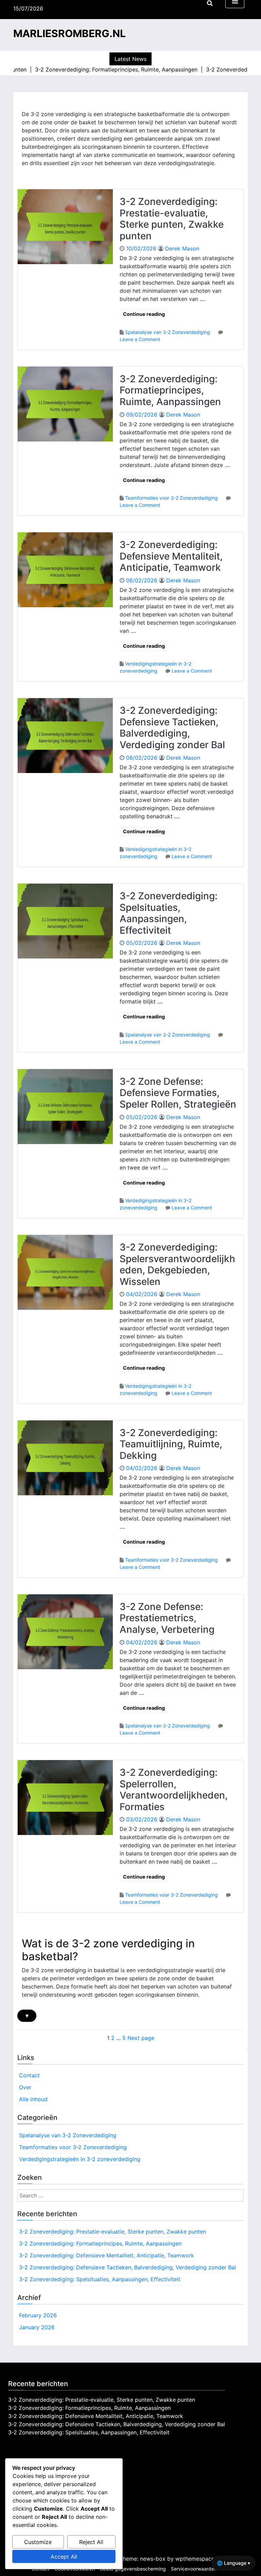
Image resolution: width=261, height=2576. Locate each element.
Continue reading (144, 314)
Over (25, 2087)
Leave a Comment (140, 339)
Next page (141, 2038)
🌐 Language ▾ (233, 2563)
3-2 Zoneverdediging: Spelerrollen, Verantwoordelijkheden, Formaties (174, 1790)
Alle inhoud (33, 2099)
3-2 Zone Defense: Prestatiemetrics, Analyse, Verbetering (167, 1618)
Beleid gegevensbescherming (133, 2569)
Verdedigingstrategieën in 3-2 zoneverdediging (80, 2159)
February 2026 (38, 2315)
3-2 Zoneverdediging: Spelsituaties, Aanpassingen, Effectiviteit (169, 913)
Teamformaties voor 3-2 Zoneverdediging (171, 498)
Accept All (64, 2557)
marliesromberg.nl (69, 33)
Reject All (91, 2542)
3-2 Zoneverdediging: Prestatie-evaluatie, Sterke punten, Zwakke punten (172, 219)
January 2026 (37, 2327)
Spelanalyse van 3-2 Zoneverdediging (168, 332)
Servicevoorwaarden (194, 2569)
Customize (38, 2542)
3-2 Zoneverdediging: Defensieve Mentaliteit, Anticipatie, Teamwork (171, 556)
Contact (29, 2075)
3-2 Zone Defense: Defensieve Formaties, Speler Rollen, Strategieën (178, 1093)
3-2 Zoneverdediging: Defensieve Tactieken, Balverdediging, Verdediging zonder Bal (172, 728)
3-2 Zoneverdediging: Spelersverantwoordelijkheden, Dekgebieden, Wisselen (177, 1264)
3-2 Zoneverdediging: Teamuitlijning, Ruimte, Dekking (171, 1444)
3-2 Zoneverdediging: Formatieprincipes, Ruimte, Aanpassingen (170, 390)
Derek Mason (182, 248)
